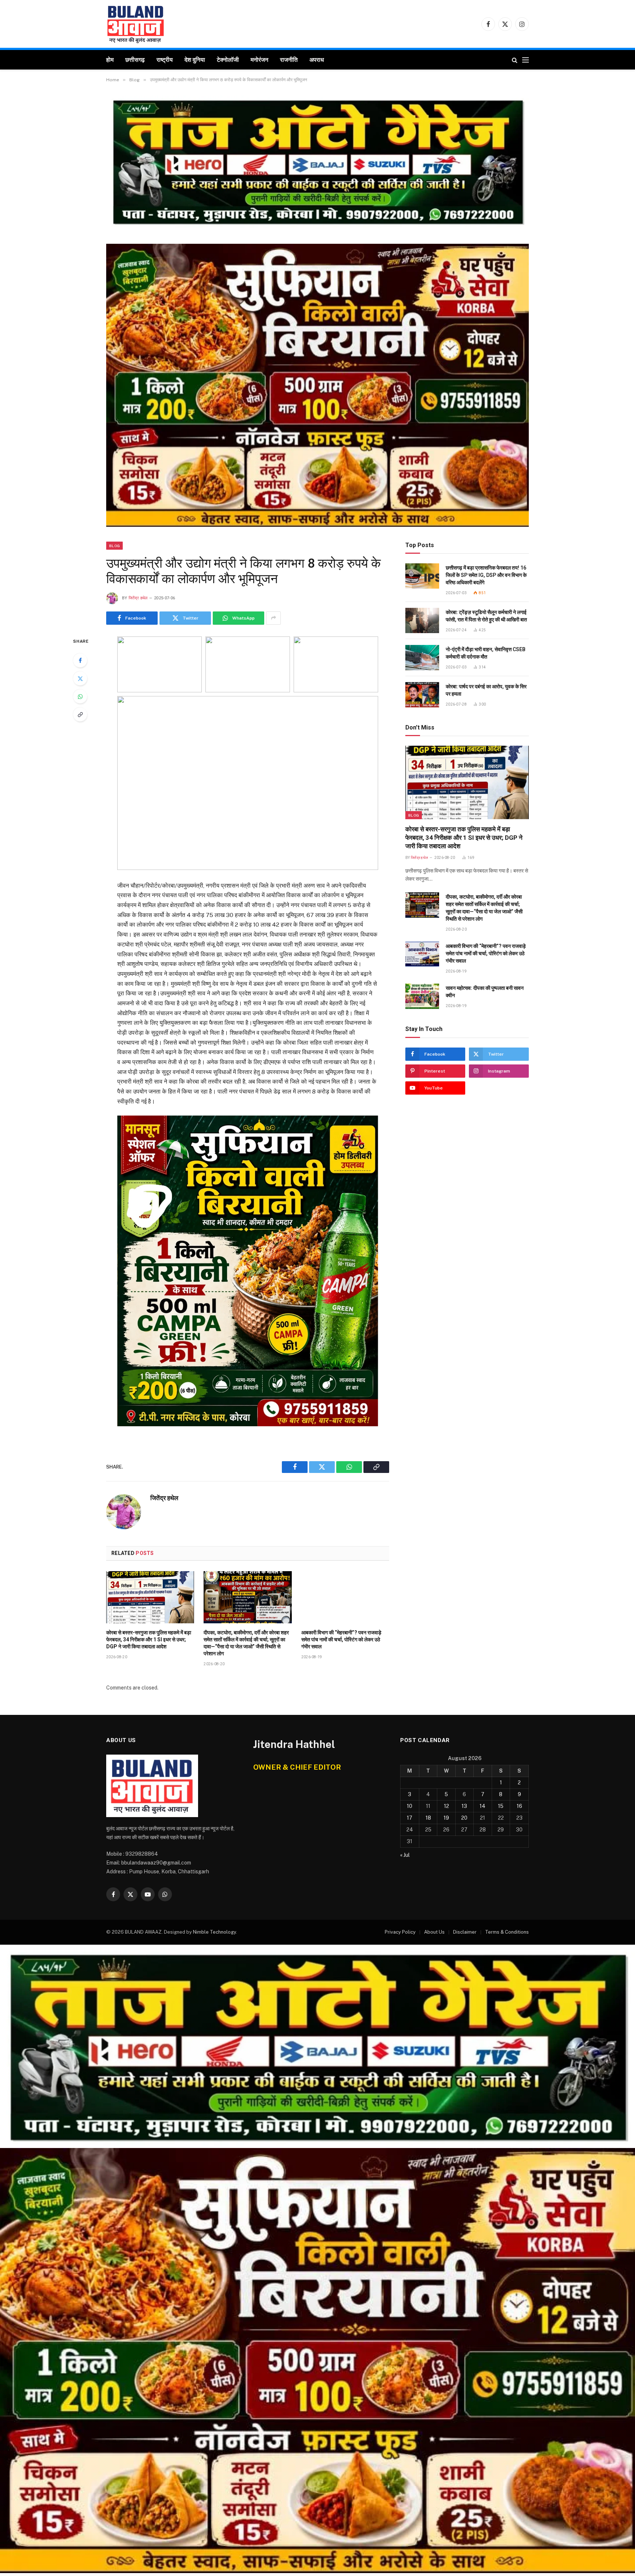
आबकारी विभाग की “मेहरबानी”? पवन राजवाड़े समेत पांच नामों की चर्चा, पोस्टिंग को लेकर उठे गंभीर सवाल (341, 1640)
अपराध (317, 60)
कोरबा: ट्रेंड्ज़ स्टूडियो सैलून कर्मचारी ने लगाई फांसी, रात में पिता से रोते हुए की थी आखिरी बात (486, 616)
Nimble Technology (214, 1932)
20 (464, 1818)
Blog (114, 546)
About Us (434, 1932)
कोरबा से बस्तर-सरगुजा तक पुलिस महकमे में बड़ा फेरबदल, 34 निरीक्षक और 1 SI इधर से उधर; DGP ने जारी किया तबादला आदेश (149, 1640)
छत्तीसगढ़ (135, 60)
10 (410, 1806)
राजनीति (289, 60)
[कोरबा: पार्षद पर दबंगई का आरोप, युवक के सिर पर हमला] (422, 695)
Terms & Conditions (507, 1932)
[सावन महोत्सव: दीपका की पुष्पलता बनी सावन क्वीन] (422, 996)
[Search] (515, 60)
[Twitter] (80, 678)
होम (110, 60)
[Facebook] (80, 660)
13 (464, 1806)
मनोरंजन (259, 60)
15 (501, 1806)
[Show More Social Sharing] (273, 618)
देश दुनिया (195, 60)
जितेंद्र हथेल (138, 598)
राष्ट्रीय (165, 60)
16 (519, 1806)
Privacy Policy (400, 1932)
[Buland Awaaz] (136, 24)
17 (410, 1818)
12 (446, 1806)
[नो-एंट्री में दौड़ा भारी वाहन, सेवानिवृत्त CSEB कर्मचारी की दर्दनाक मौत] (422, 658)
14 (482, 1806)
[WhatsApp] (80, 696)
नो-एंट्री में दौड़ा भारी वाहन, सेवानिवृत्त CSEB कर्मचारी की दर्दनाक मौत (486, 653)
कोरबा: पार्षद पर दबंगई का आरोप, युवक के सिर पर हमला (486, 690)
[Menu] (525, 60)
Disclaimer (465, 1932)
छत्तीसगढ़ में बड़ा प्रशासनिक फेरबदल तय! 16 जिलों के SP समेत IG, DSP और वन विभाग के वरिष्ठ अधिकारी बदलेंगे (486, 575)
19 (446, 1818)
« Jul (405, 1855)
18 (428, 1818)
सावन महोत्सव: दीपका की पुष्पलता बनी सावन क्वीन (485, 992)
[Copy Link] (80, 714)
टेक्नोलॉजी (228, 60)
